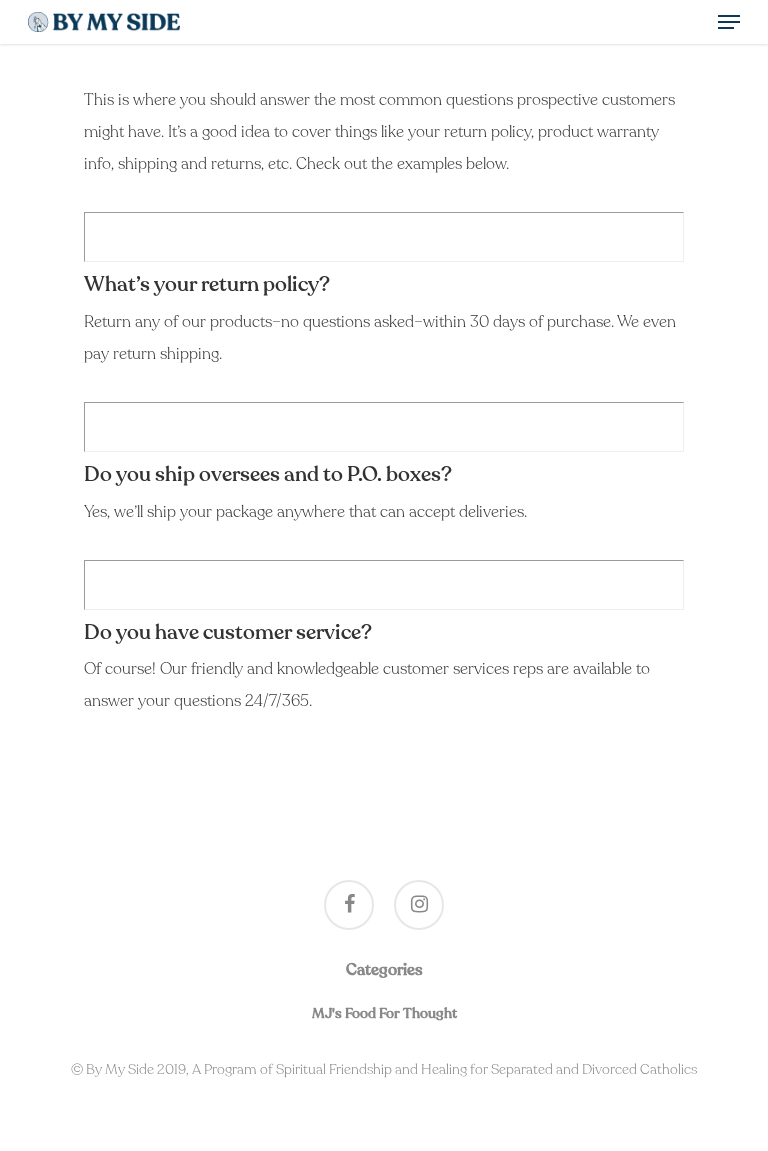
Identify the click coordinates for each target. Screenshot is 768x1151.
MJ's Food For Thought (384, 1013)
